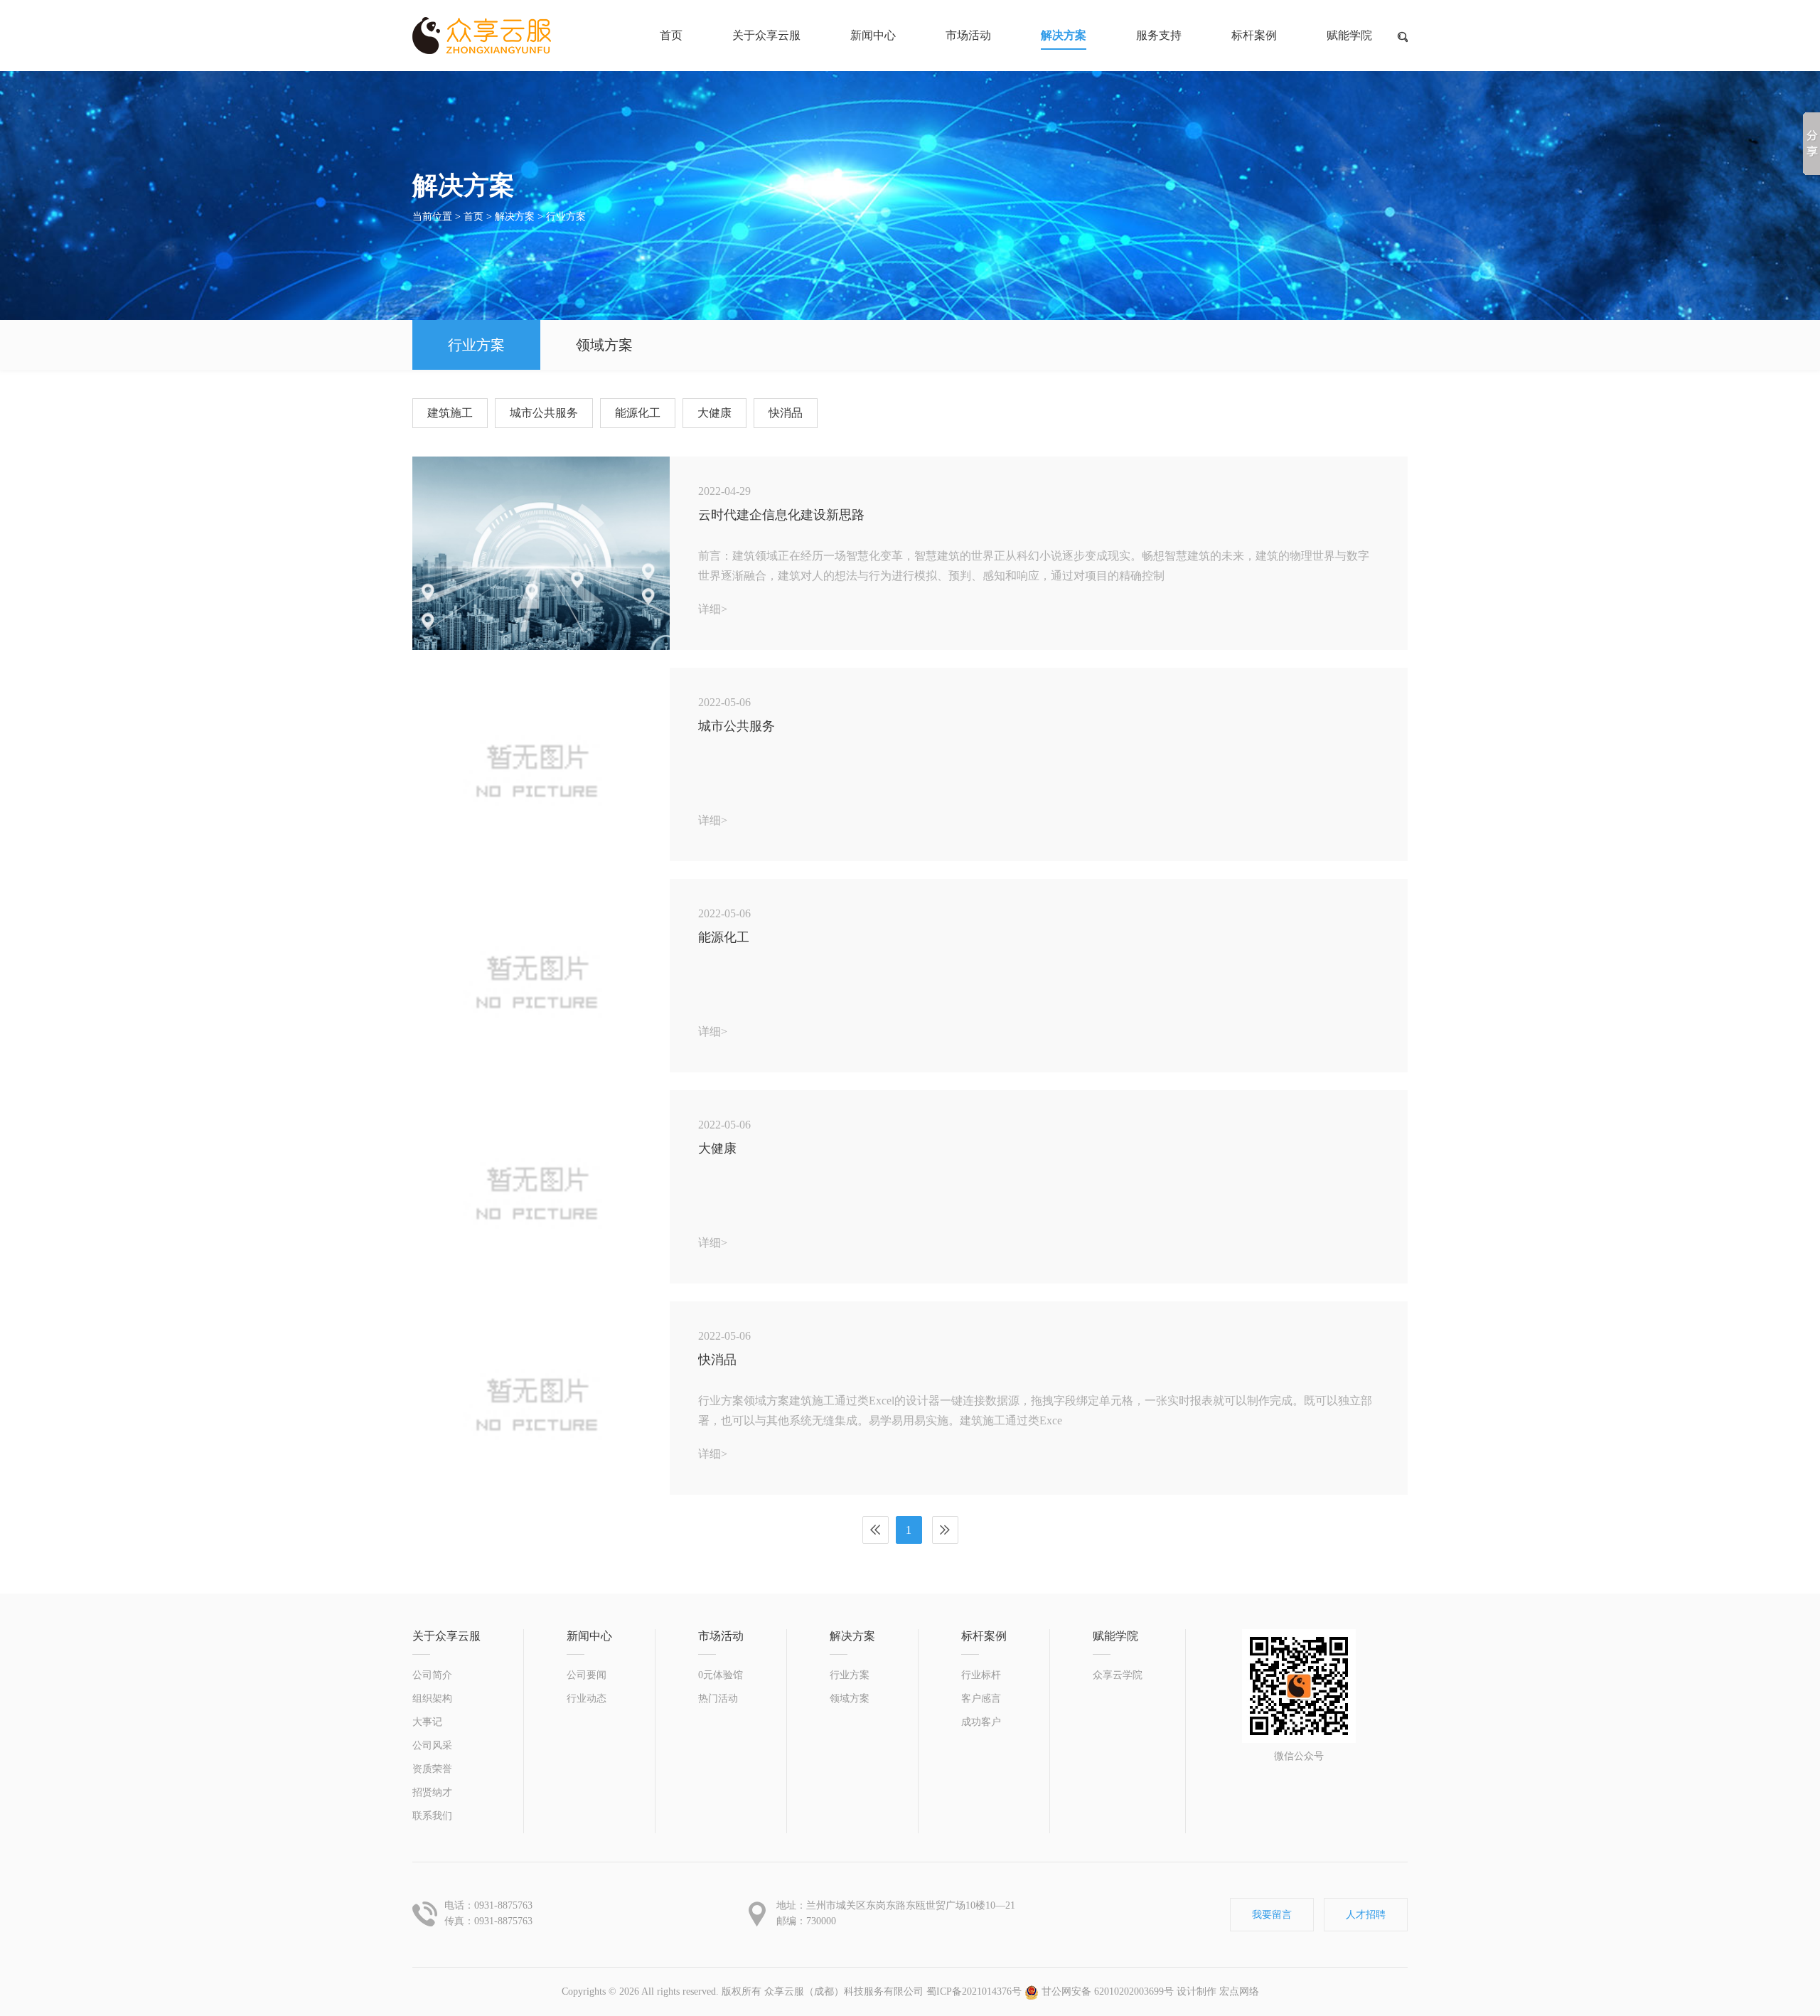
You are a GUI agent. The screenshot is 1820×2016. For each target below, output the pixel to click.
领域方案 (604, 345)
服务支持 (1159, 35)
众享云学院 (1118, 1675)
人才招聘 (1366, 1915)
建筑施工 (450, 413)
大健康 (714, 413)
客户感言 (981, 1698)
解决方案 (1064, 35)
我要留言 (1272, 1915)
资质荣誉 (432, 1769)
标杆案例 (1254, 35)
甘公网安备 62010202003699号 (1106, 1991)
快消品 (786, 413)
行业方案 (566, 217)
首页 (473, 217)
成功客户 (981, 1722)
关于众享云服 (766, 35)
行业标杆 (981, 1675)
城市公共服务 (544, 413)
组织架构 (432, 1698)
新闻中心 (873, 35)
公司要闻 (587, 1675)
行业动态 (587, 1698)
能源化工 (638, 413)
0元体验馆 (721, 1675)
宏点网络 (1239, 1991)
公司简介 (432, 1675)
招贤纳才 (432, 1792)
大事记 (427, 1722)
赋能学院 (1349, 35)
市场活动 (968, 35)
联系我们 (432, 1816)
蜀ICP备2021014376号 (974, 1991)
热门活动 (718, 1698)
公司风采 (432, 1745)
